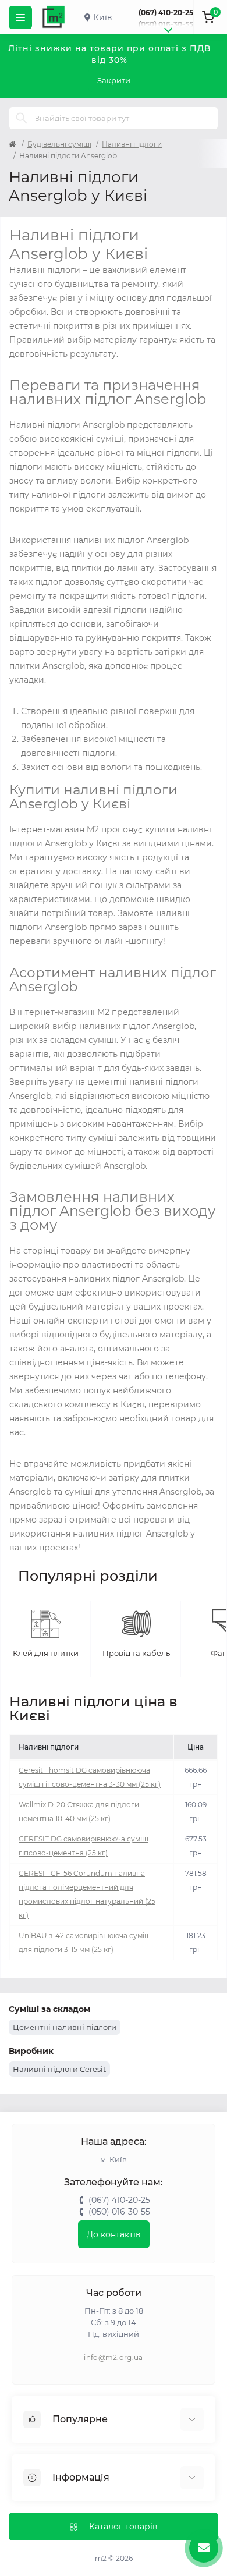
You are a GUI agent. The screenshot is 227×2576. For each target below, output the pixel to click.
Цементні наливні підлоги (65, 2027)
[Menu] (20, 17)
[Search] (22, 118)
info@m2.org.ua (113, 2357)
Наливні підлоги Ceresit (59, 2069)
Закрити (114, 80)
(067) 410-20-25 (166, 13)
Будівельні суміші (59, 144)
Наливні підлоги (132, 144)
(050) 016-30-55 (166, 24)
